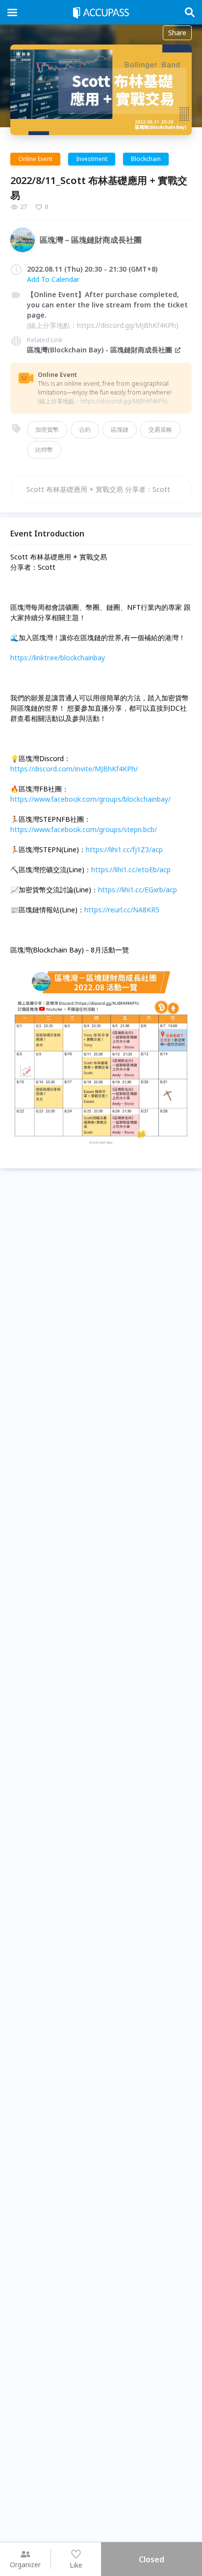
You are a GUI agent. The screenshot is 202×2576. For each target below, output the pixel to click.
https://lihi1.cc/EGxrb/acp (138, 890)
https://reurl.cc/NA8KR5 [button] (122, 910)
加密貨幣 (47, 429)
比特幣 (44, 450)
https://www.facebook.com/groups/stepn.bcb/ (84, 829)
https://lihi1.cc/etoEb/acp (131, 870)
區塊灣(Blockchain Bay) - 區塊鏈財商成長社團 (100, 350)
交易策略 (160, 429)
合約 (85, 429)
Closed (151, 2559)
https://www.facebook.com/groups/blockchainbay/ (90, 799)
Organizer (25, 2564)
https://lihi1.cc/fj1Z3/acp (124, 849)
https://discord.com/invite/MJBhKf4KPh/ (74, 769)
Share (177, 33)
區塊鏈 (120, 429)
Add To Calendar (53, 279)
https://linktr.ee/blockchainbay (58, 658)
